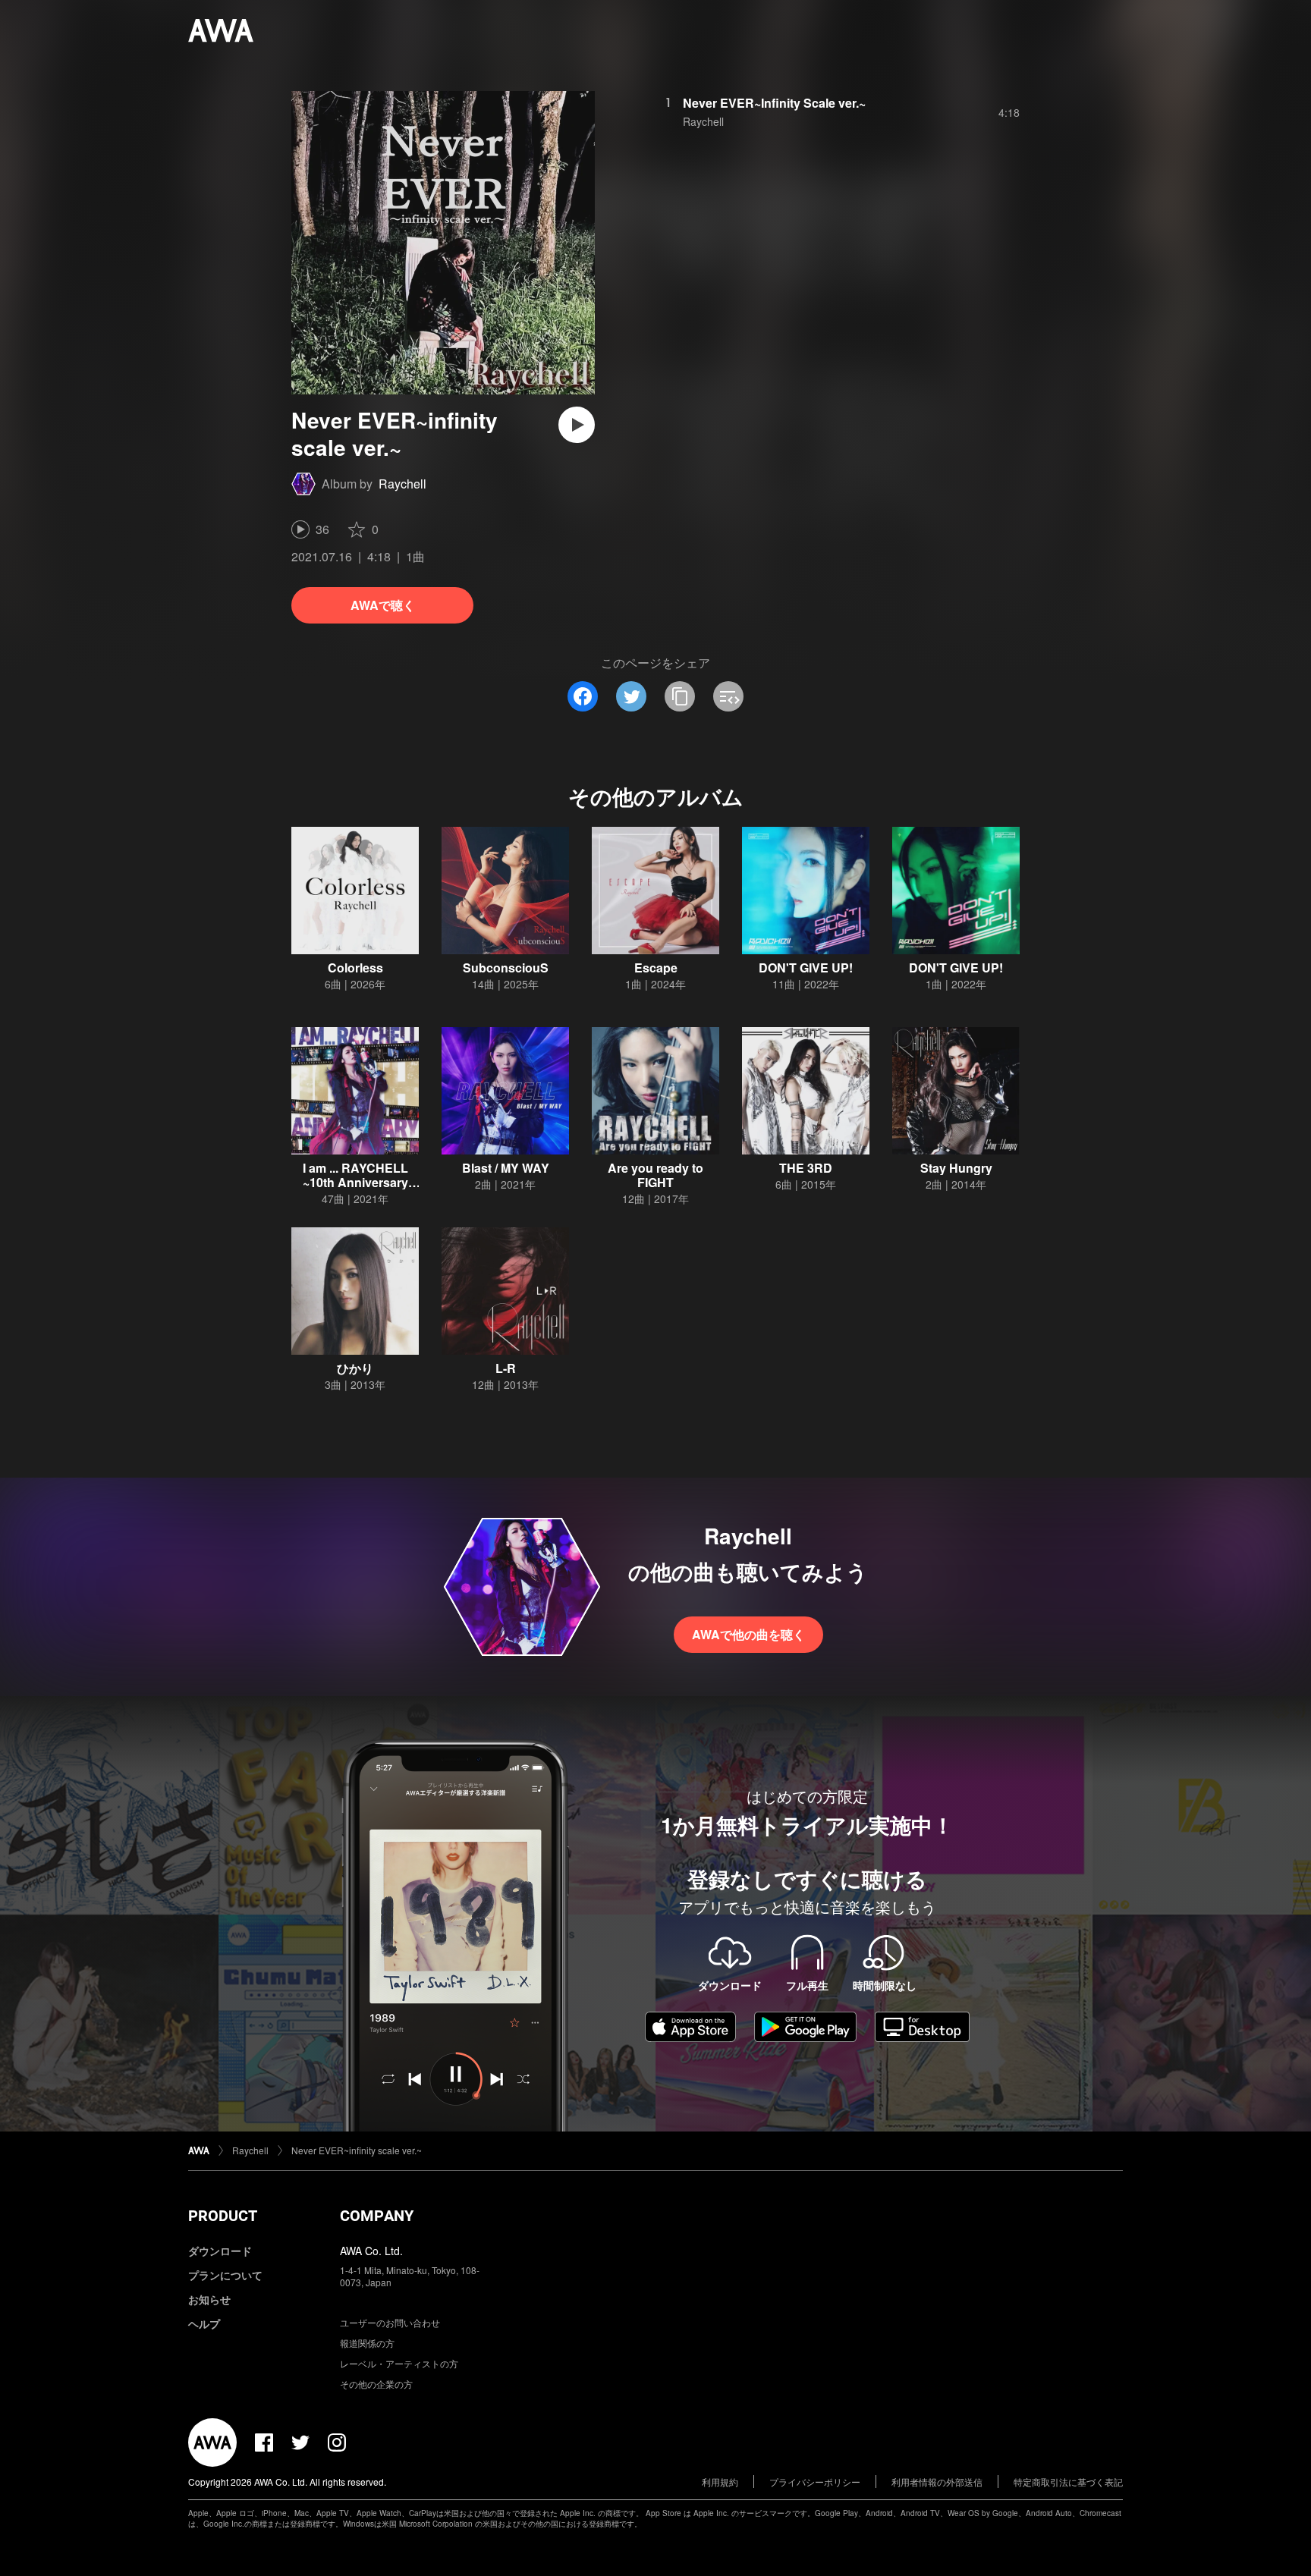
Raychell (402, 484)
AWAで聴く (383, 605)
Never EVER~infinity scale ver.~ (357, 2150)
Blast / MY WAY (506, 1168)
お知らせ (209, 2299)
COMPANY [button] (377, 2216)
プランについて (225, 2275)
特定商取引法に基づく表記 (1068, 2482)
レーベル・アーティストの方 (399, 2363)
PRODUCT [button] (223, 2216)
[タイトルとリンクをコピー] (680, 696)
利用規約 (720, 2482)
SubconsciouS (506, 968)
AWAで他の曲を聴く (748, 1634)
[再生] (577, 425)
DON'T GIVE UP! (806, 968)
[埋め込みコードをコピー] (728, 696)
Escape (656, 968)
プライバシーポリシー (815, 2482)
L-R (506, 1368)
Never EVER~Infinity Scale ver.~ (774, 103)
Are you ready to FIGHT (655, 1175)
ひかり (355, 1368)
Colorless (355, 968)
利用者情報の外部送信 (937, 2482)
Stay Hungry (956, 1168)
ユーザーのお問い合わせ (390, 2322)
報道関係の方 (367, 2343)
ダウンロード (220, 2251)
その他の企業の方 (376, 2384)
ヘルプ (204, 2323)
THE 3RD (806, 1168)
